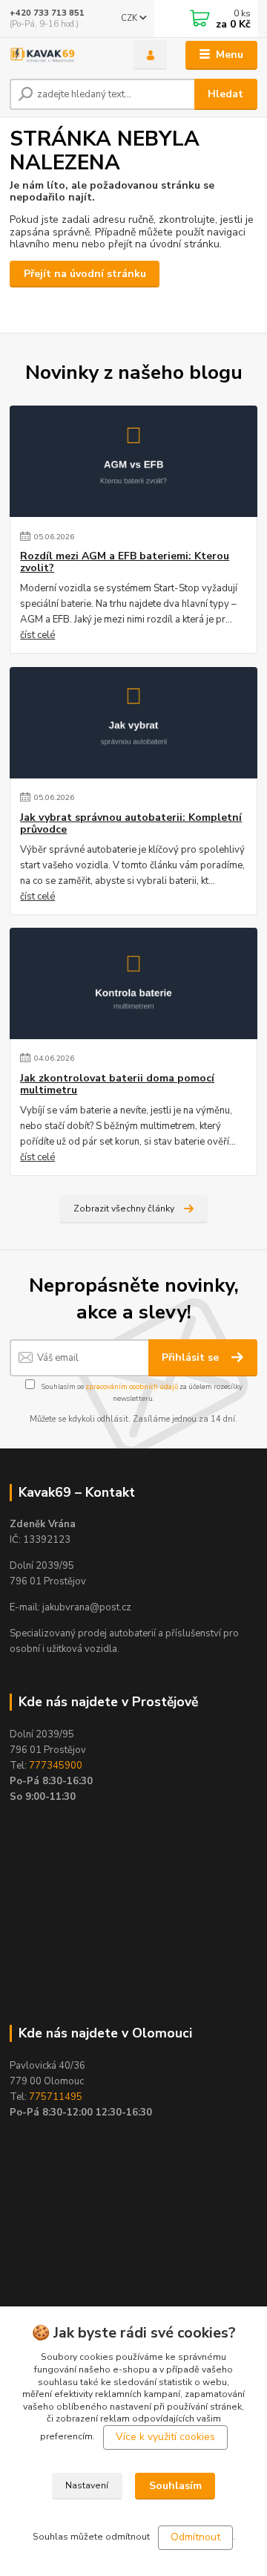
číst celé (37, 635)
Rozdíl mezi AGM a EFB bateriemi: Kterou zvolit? (125, 562)
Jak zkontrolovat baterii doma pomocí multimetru (117, 1084)
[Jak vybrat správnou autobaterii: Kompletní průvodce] (133, 723)
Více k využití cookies (165, 2437)
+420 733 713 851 (47, 13)
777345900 (56, 1766)
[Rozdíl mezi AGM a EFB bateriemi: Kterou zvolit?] (133, 461)
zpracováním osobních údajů (132, 1386)
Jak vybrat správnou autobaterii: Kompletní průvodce (131, 824)
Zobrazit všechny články (124, 1209)
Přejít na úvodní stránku (85, 274)
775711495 (56, 2097)
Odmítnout (195, 2537)
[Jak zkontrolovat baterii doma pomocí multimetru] (133, 983)
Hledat (225, 94)
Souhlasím (175, 2486)
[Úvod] (61, 55)
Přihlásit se (192, 1357)
